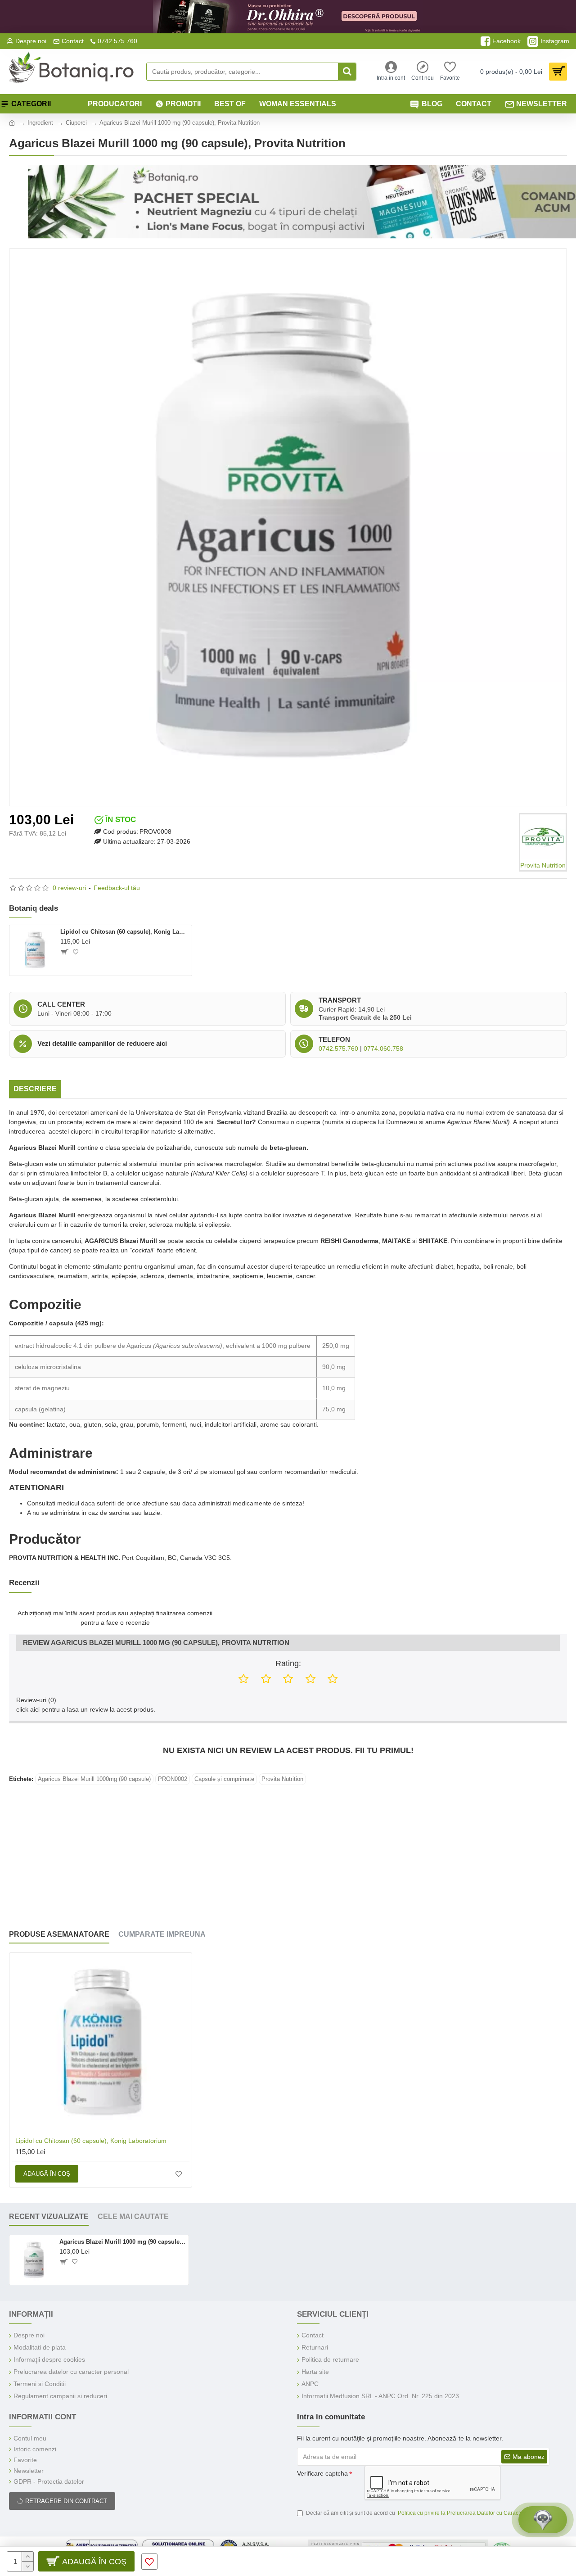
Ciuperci (76, 123)
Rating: (288, 1663)
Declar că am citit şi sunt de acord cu (427, 2513)
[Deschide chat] (543, 2520)
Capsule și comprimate (224, 1779)
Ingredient (40, 123)
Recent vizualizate (49, 2217)
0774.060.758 (383, 1048)
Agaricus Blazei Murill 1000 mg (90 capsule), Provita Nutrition (122, 2242)
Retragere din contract (66, 2501)
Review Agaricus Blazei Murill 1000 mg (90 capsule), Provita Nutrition (156, 1643)
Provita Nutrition (282, 1779)
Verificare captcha (322, 2473)
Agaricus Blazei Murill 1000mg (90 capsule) (94, 1779)
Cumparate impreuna (162, 1934)
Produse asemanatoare (59, 1934)
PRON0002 (173, 1779)
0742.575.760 (338, 1048)
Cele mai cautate (133, 2217)
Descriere (35, 1089)
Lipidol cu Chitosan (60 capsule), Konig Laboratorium (124, 932)
